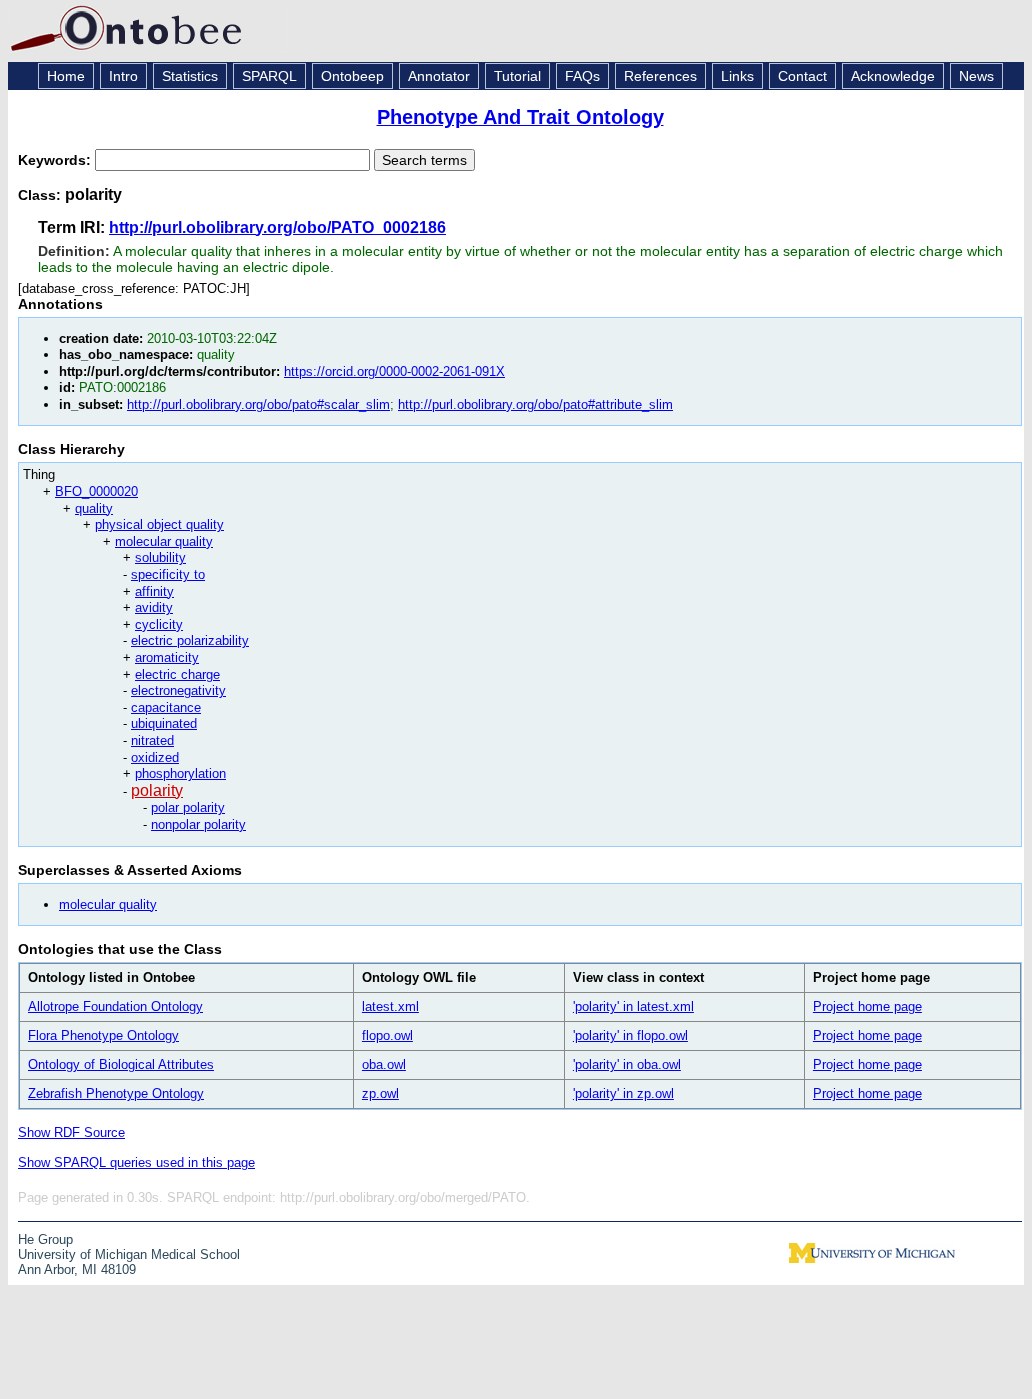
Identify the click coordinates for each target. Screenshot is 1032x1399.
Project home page (867, 1006)
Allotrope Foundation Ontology (115, 1006)
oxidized (155, 757)
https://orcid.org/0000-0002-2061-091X (394, 371)
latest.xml (390, 1006)
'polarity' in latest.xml (633, 1006)
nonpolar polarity (198, 824)
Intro (123, 76)
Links (737, 76)
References (660, 76)
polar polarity (188, 807)
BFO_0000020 (96, 491)
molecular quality (164, 541)
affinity (154, 591)
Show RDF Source (71, 1132)
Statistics (190, 76)
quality (94, 508)
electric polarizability (190, 640)
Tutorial (517, 76)
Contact (802, 76)
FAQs (582, 76)
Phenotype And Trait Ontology (520, 117)
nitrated (152, 740)
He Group (45, 1239)
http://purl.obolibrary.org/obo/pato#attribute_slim (535, 404)
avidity (154, 607)
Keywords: (56, 160)
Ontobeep (352, 76)
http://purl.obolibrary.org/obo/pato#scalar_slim (258, 404)
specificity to (168, 574)
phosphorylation (180, 773)
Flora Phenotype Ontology (103, 1035)
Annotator (439, 76)
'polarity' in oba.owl (627, 1064)
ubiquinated (164, 723)
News (976, 76)
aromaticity (167, 657)
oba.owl (384, 1064)
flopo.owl (387, 1035)
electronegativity (178, 690)
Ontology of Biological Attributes (121, 1064)
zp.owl (380, 1093)
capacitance (166, 707)
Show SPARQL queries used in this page (136, 1162)
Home (66, 76)
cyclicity (159, 624)
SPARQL (269, 76)
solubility (160, 557)
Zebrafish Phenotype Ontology (116, 1093)
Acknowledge (893, 76)
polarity (157, 790)
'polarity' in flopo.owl (630, 1035)
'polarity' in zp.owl (623, 1093)
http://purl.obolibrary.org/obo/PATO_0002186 (277, 227)
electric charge (177, 674)
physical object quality (159, 524)
